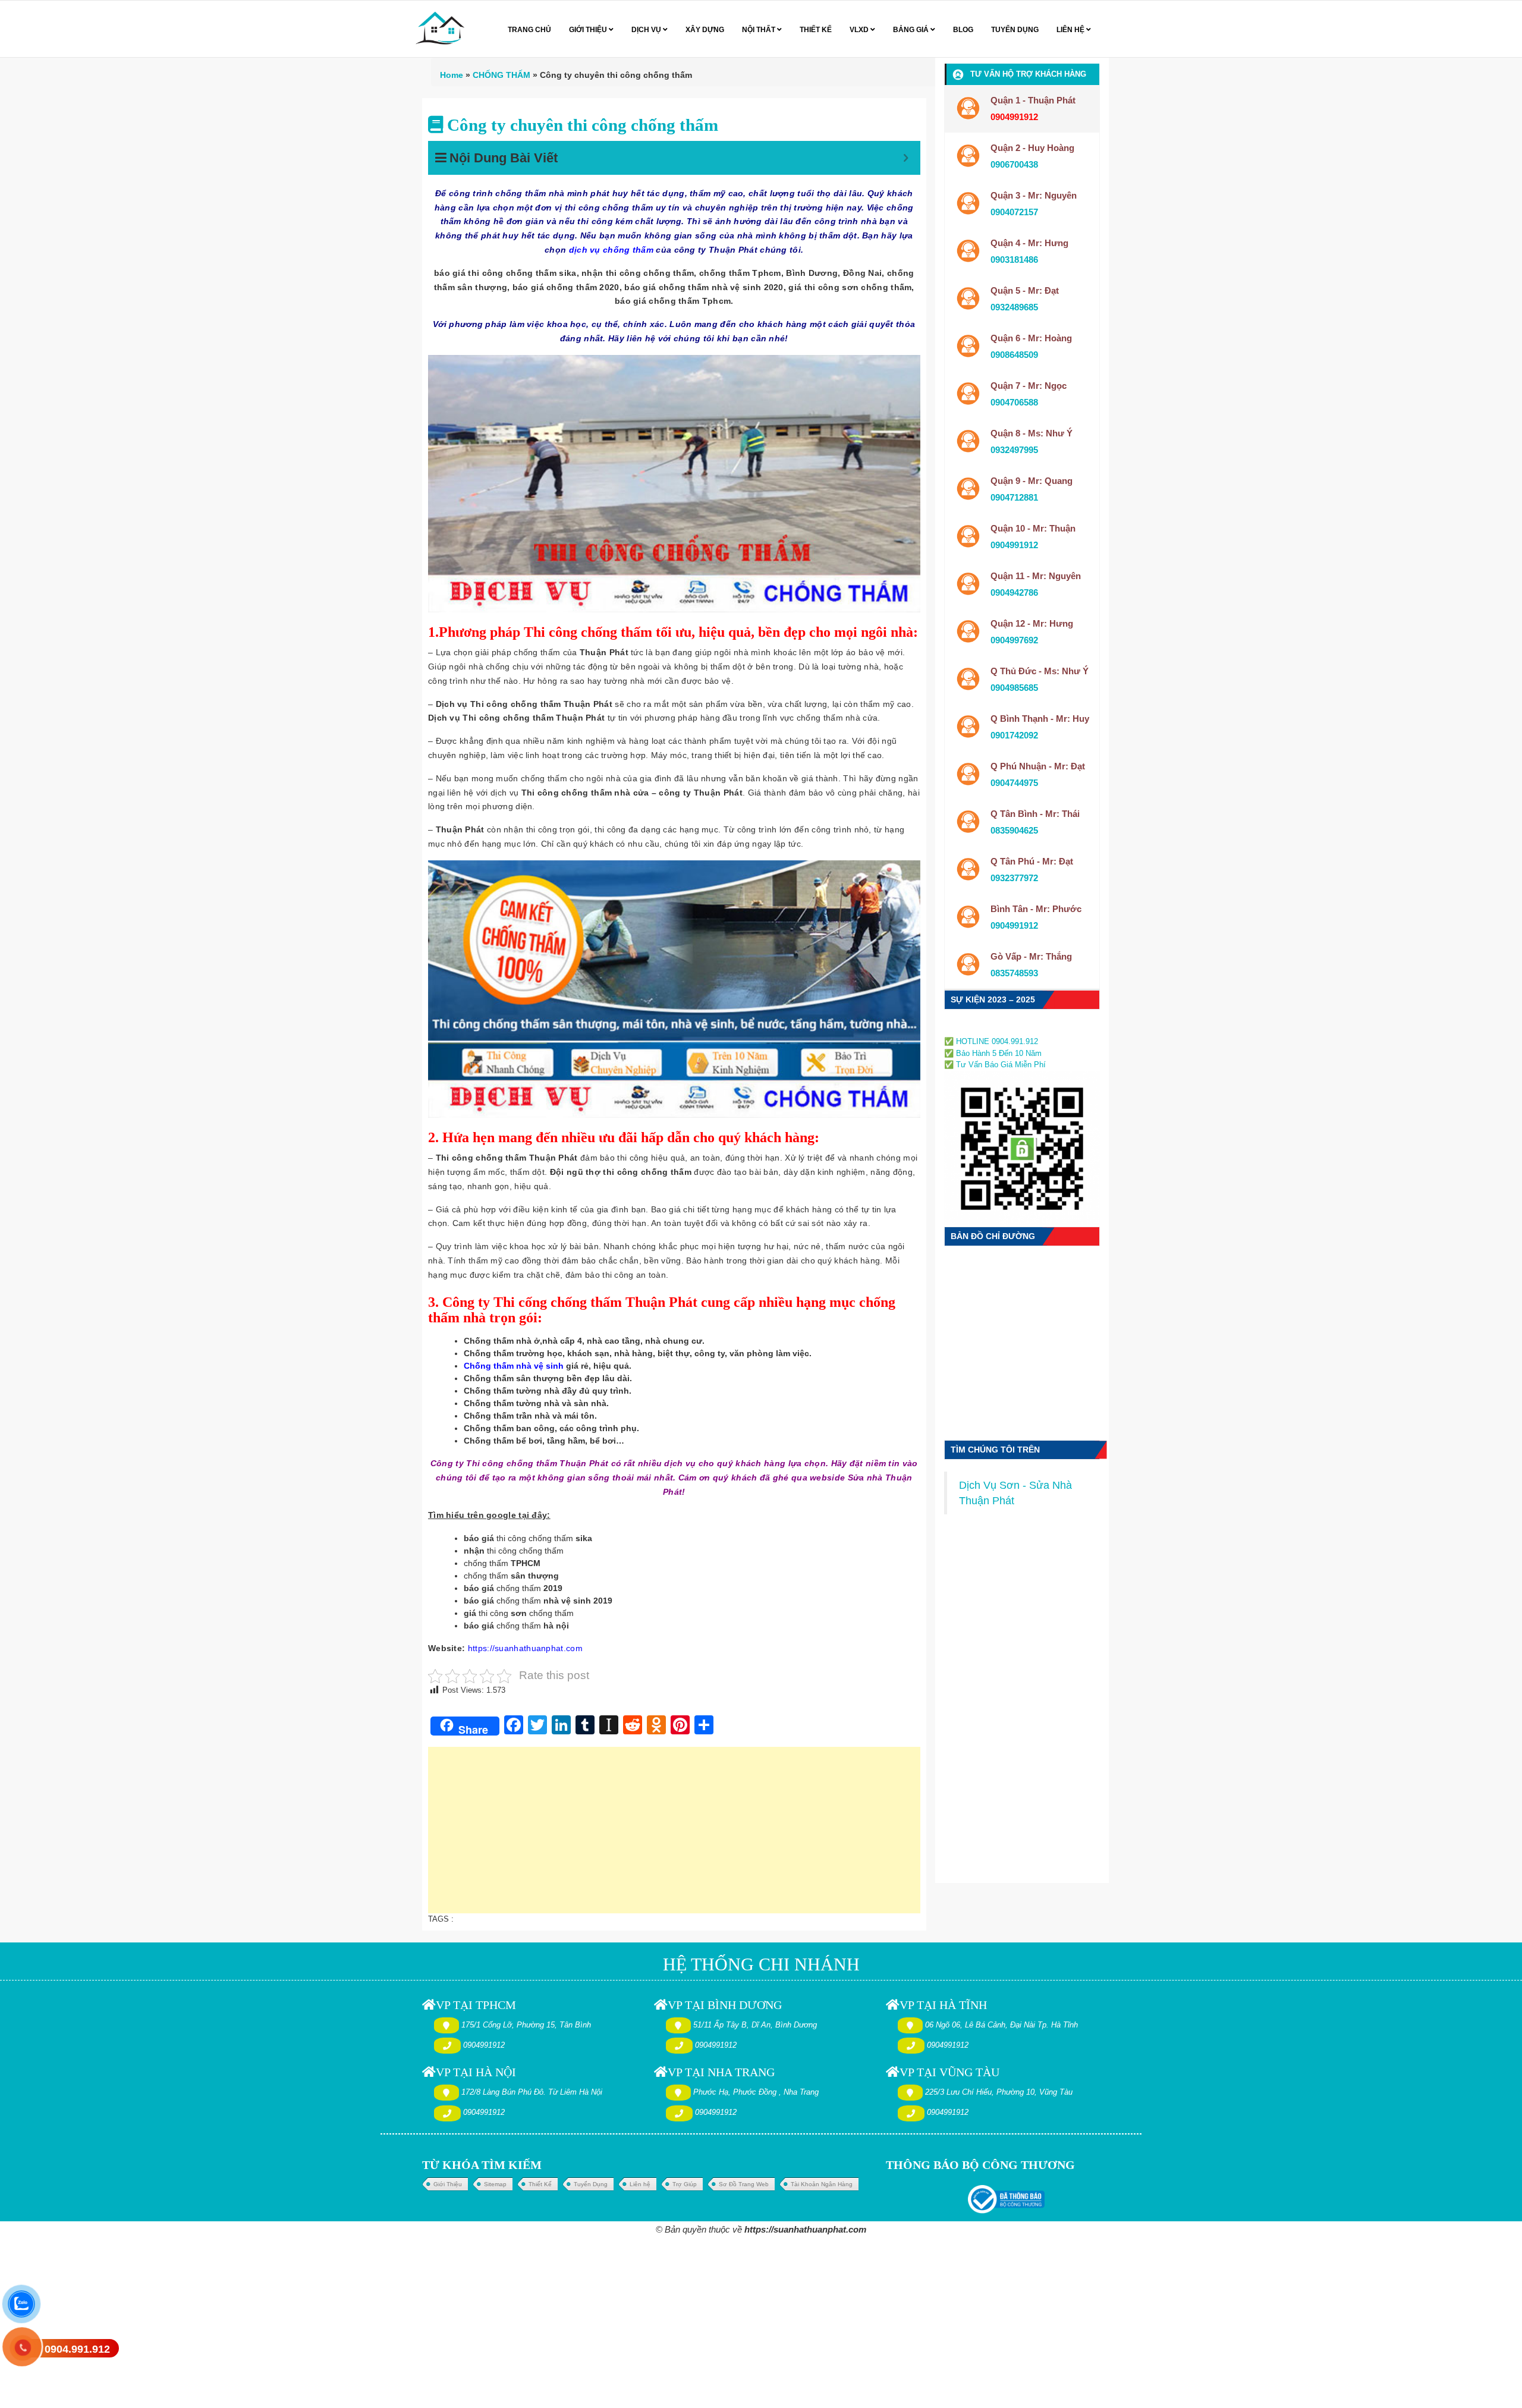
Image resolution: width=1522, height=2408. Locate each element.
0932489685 (1014, 307)
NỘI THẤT (760, 30)
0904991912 (1014, 545)
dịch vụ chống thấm (611, 250)
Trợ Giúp (685, 2184)
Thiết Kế (540, 2184)
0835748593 (1014, 973)
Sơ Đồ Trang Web (744, 2184)
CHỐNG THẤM (501, 75)
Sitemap (495, 2184)
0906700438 (1014, 164)
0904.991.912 (77, 2349)
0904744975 (1014, 783)
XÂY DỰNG (705, 30)
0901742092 (1014, 735)
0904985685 (1014, 688)
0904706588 (1014, 402)
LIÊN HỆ (1071, 30)
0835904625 (1014, 830)
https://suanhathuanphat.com (525, 1648)
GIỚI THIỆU (589, 30)
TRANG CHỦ (529, 30)
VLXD (860, 30)
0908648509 (1014, 355)
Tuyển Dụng (591, 2184)
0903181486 (1014, 260)
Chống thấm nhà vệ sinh (514, 1366)
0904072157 (1014, 212)
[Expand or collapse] (906, 158)
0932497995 (1014, 450)
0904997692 (1014, 640)
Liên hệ (640, 2184)
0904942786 (1014, 592)
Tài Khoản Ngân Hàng (822, 2184)
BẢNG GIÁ (912, 30)
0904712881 (1014, 497)
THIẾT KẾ (816, 30)
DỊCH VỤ (647, 30)
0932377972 (1014, 878)
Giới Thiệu (448, 2184)
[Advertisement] (674, 1836)
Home (452, 75)
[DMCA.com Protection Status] (980, 1028)
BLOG (963, 30)
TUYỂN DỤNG (1015, 30)
